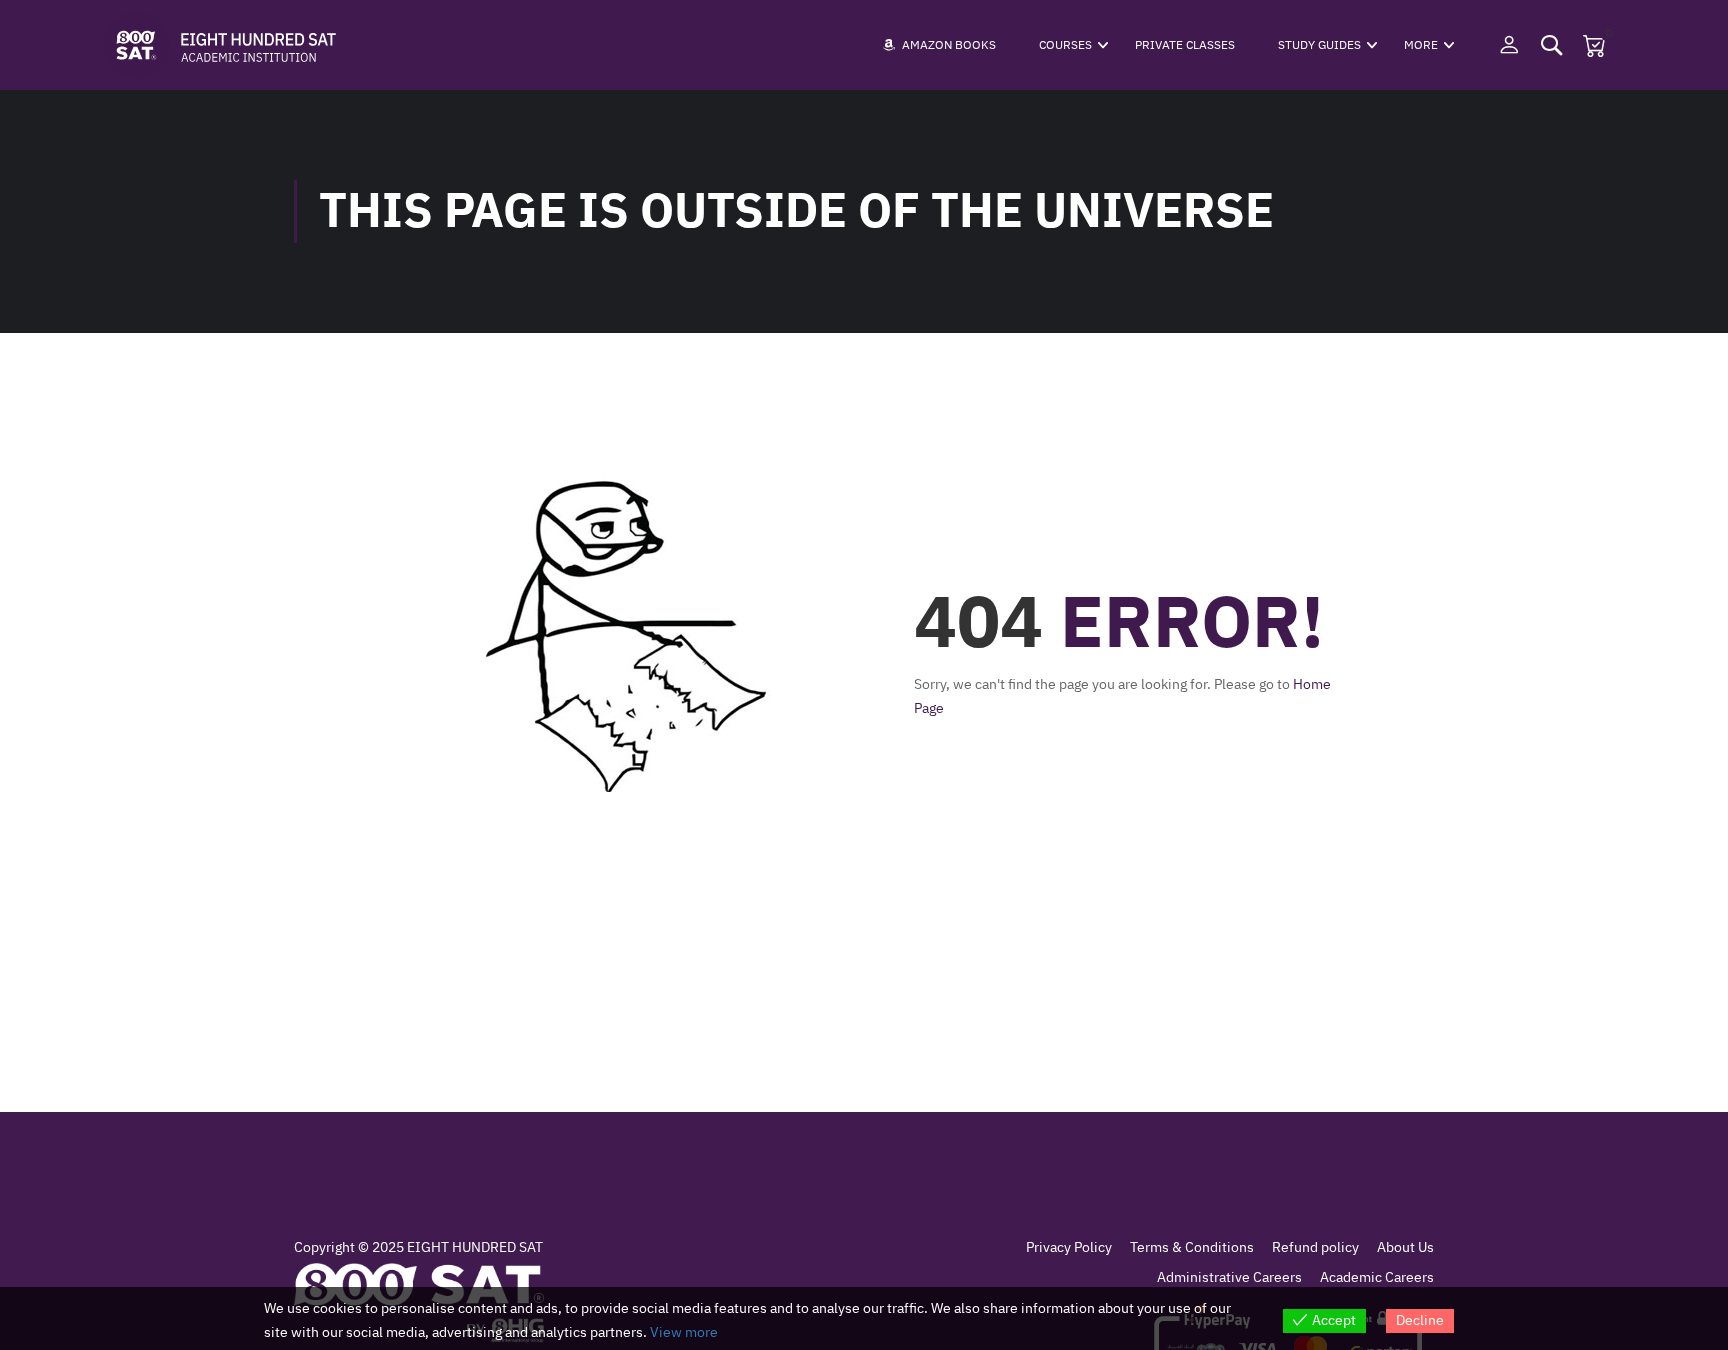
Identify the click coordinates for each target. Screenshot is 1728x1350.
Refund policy (1315, 1247)
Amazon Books (949, 45)
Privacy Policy (1069, 1247)
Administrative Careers (1229, 1277)
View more (684, 1332)
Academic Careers (1377, 1277)
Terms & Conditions (1192, 1247)
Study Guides (1319, 45)
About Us (1405, 1247)
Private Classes (1185, 45)
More (1421, 45)
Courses (1065, 45)
